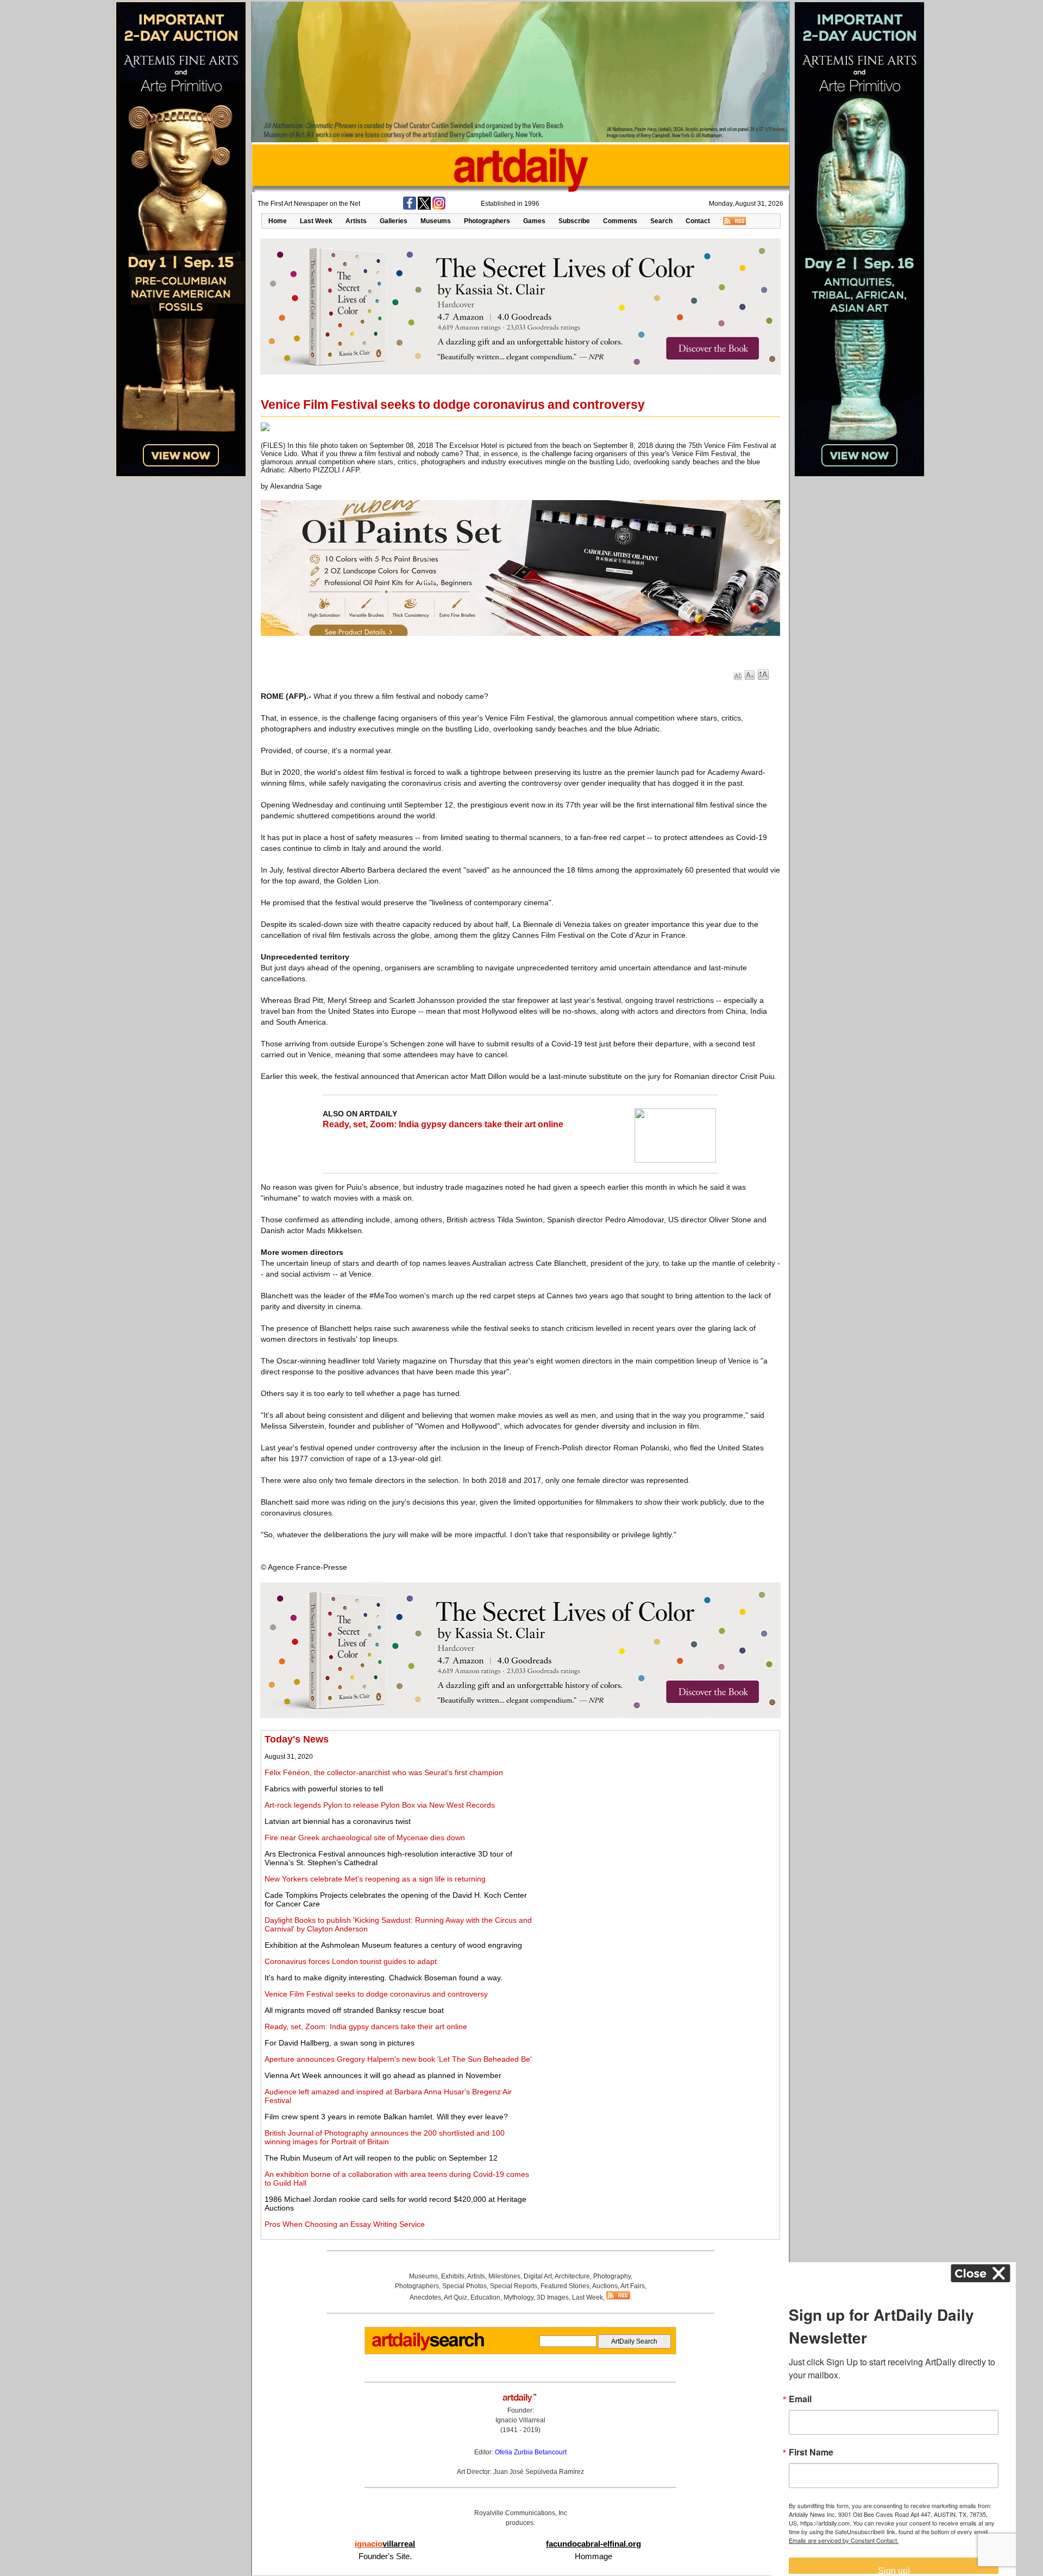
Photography (612, 2276)
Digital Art (538, 2276)
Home (278, 221)
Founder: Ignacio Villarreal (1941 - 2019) (520, 2420)
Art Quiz (455, 2297)
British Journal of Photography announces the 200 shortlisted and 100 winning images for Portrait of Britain (385, 2137)
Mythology (519, 2297)
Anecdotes (425, 2297)
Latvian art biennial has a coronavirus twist (338, 1821)
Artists (356, 221)
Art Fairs (633, 2286)
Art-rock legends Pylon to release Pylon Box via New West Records (380, 1805)
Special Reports (514, 2286)
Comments (620, 221)
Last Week (316, 221)
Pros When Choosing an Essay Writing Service (345, 2224)
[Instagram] (439, 207)
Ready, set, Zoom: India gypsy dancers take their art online (443, 1124)
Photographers (487, 221)
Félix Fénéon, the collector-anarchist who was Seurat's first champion (384, 1772)
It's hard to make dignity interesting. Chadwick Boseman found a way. (384, 1978)
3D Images (553, 2297)
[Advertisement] (656, 1810)
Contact (698, 221)
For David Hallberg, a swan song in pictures (340, 2043)
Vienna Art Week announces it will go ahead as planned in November (383, 2075)
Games (534, 221)
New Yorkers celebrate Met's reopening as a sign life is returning (375, 1879)
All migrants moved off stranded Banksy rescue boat (354, 2010)
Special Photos (464, 2286)
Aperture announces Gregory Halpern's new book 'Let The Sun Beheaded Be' (398, 2059)
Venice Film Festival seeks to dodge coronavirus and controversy (376, 1994)
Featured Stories (565, 2286)
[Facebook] (410, 207)
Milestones (504, 2276)
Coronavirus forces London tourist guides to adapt (351, 1961)
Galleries (394, 221)
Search (661, 221)
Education (485, 2297)
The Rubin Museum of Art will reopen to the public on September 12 (381, 2158)
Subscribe (574, 221)
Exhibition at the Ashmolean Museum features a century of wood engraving (393, 1945)
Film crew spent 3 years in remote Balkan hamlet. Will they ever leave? (386, 2117)
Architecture (572, 2276)
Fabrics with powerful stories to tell (324, 1789)
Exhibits (453, 2276)
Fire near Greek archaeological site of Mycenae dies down (365, 1838)
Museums (436, 221)
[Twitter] (424, 207)
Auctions (605, 2286)
